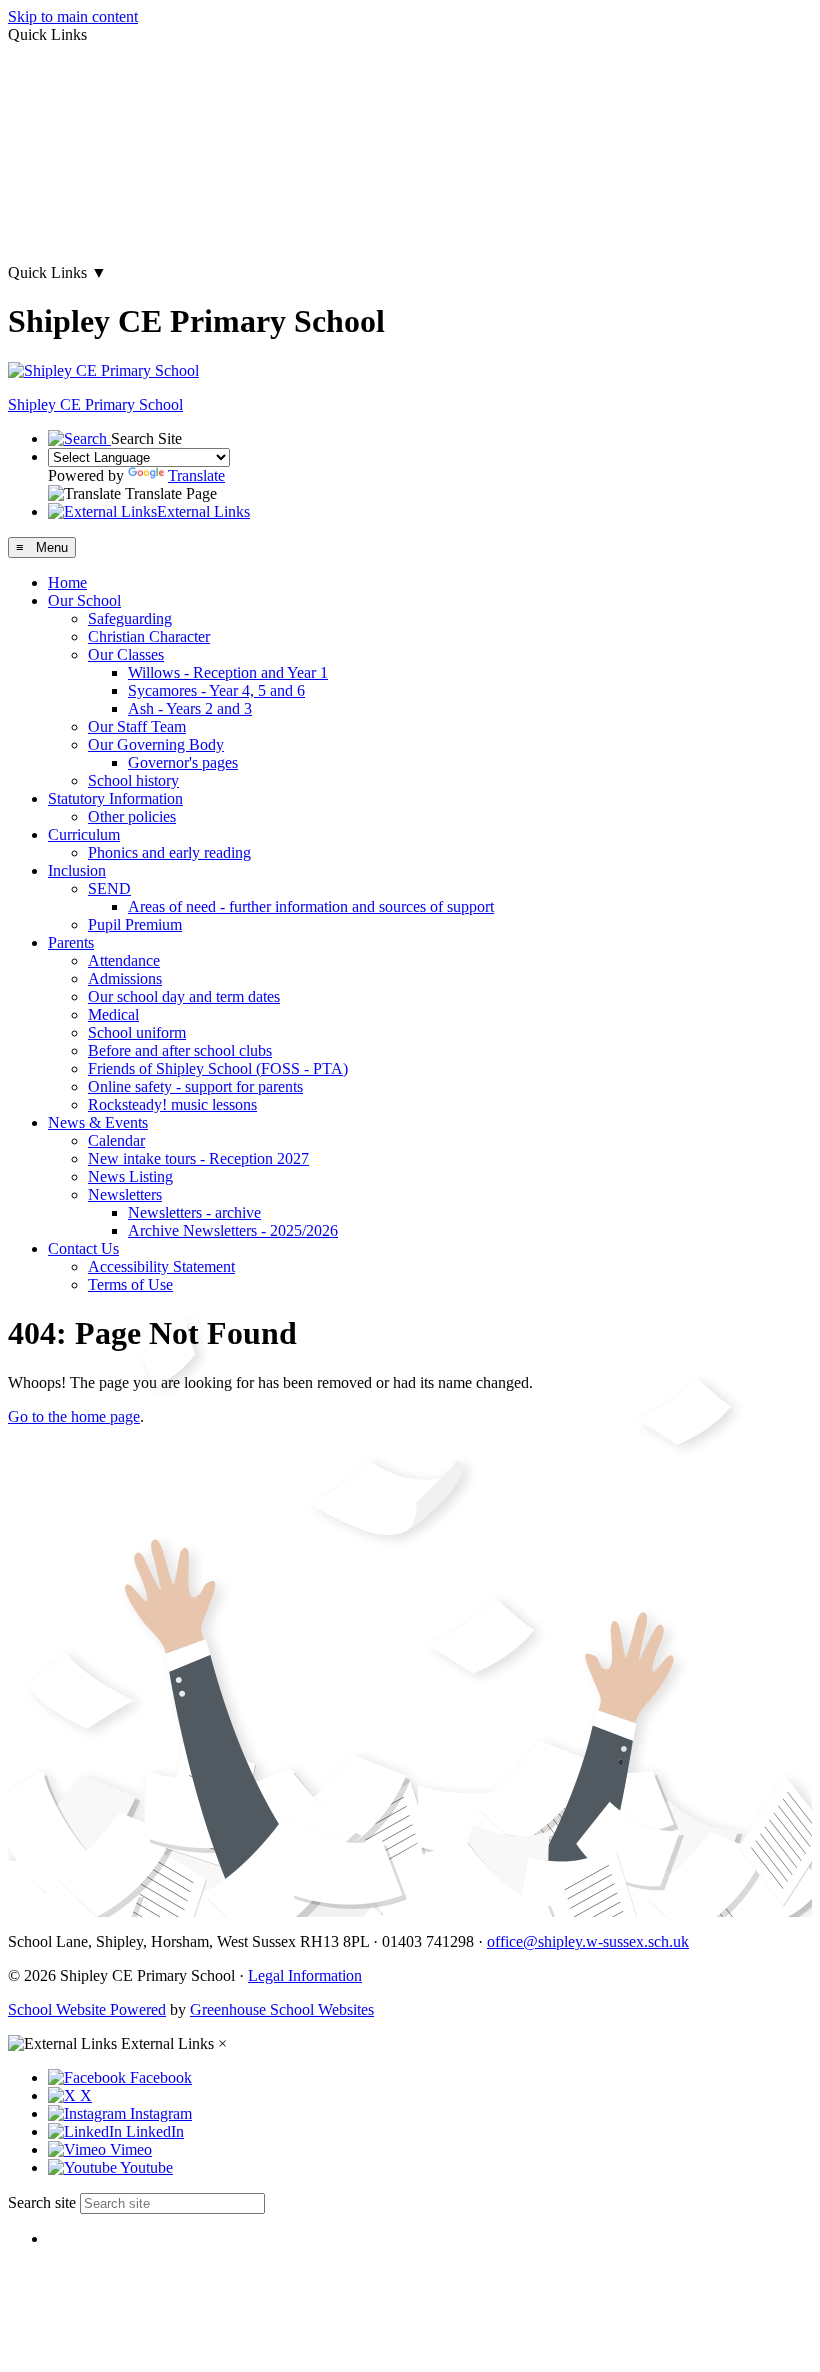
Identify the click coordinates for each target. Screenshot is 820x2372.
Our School (84, 600)
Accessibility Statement (161, 1266)
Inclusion (77, 870)
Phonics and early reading (169, 852)
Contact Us (83, 1248)
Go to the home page (74, 1416)
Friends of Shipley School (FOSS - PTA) (218, 1068)
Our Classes (126, 654)
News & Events (98, 1122)
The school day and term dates (104, 170)
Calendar (116, 1140)
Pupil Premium (135, 924)
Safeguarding (130, 618)
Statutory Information (115, 798)
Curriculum (84, 834)
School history (133, 780)
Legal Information (305, 1975)
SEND (109, 888)
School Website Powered (87, 2009)
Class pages (45, 102)
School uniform (137, 1032)
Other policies (132, 816)
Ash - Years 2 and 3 (190, 708)
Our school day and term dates (184, 996)
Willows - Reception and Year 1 (228, 672)
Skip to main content (73, 16)
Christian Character (149, 636)
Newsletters (125, 1194)
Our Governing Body (156, 744)
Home (67, 582)
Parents (71, 942)
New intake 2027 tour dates (95, 238)
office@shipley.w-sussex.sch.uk (588, 1941)
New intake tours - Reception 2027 (198, 1158)
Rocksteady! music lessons (172, 1104)
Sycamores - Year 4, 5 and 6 (216, 690)
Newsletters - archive (194, 1212)
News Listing (130, 1176)
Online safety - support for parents (195, 1086)
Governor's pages (183, 762)
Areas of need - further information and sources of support (311, 906)
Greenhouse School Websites (282, 2009)
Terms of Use (130, 1284)
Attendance (124, 960)
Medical (113, 1014)
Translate (196, 475)
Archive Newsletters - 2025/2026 (233, 1230)
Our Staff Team (137, 726)
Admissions (125, 978)
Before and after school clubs (180, 1050)
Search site (42, 2202)
